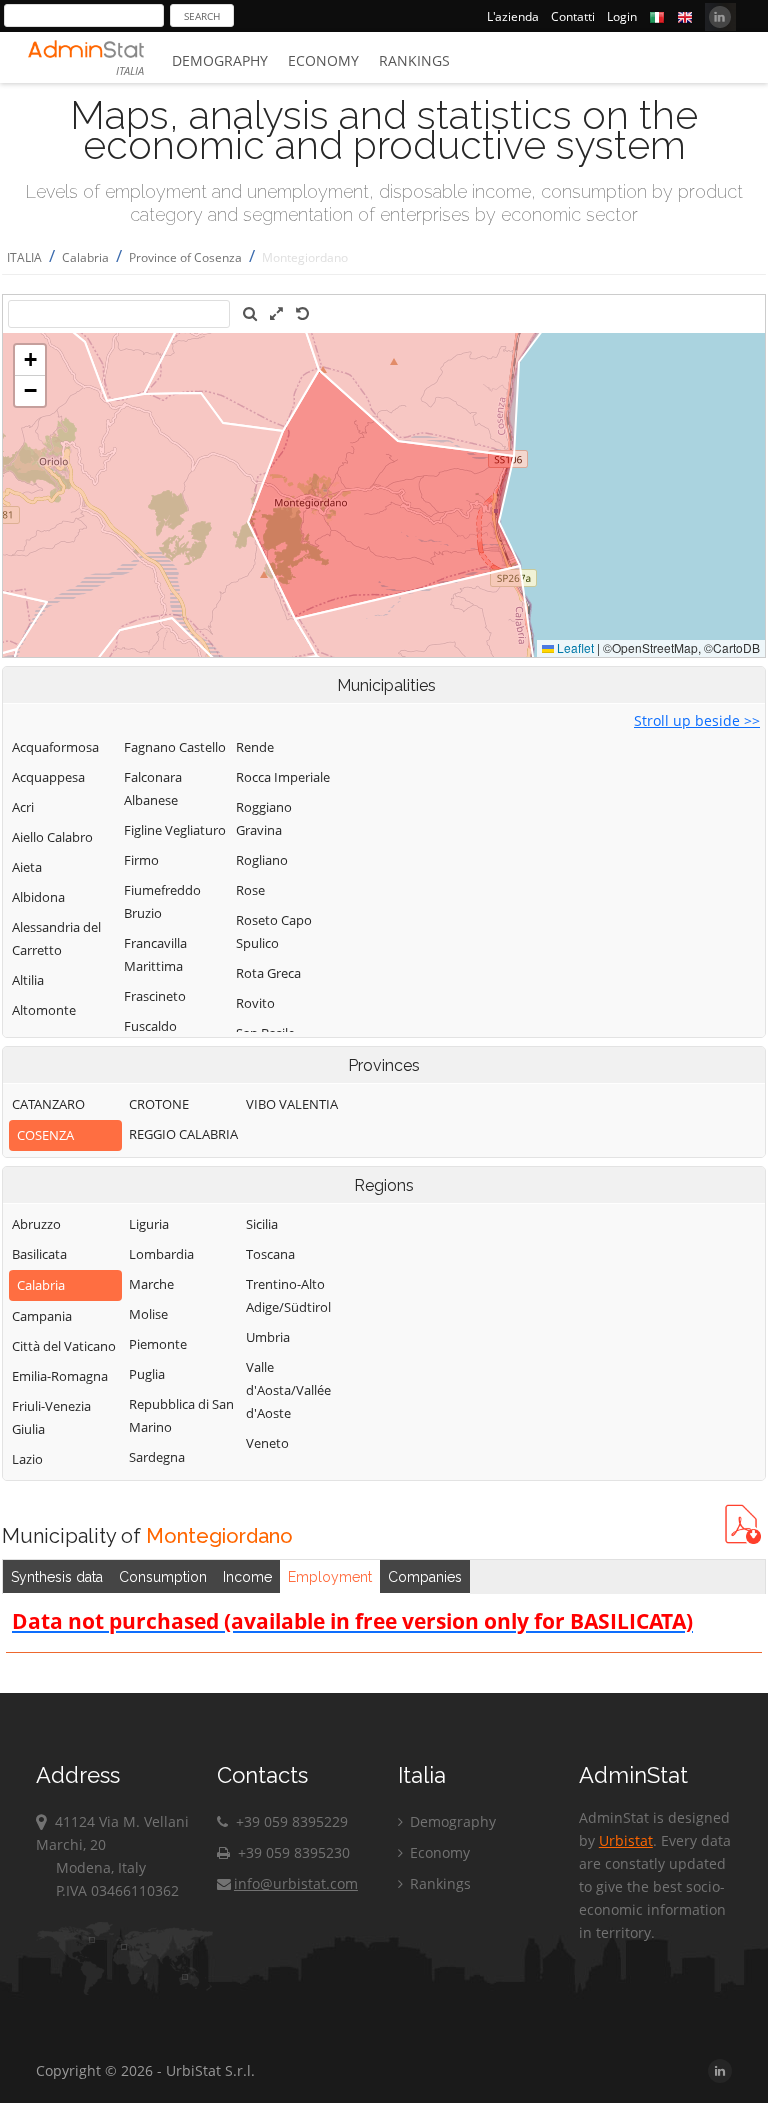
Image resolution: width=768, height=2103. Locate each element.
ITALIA (24, 257)
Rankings (414, 60)
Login (622, 16)
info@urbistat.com (296, 1883)
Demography (220, 60)
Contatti (573, 16)
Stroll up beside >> (697, 720)
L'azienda (513, 16)
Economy (323, 60)
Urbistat (626, 1840)
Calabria (85, 257)
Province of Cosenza (185, 257)
